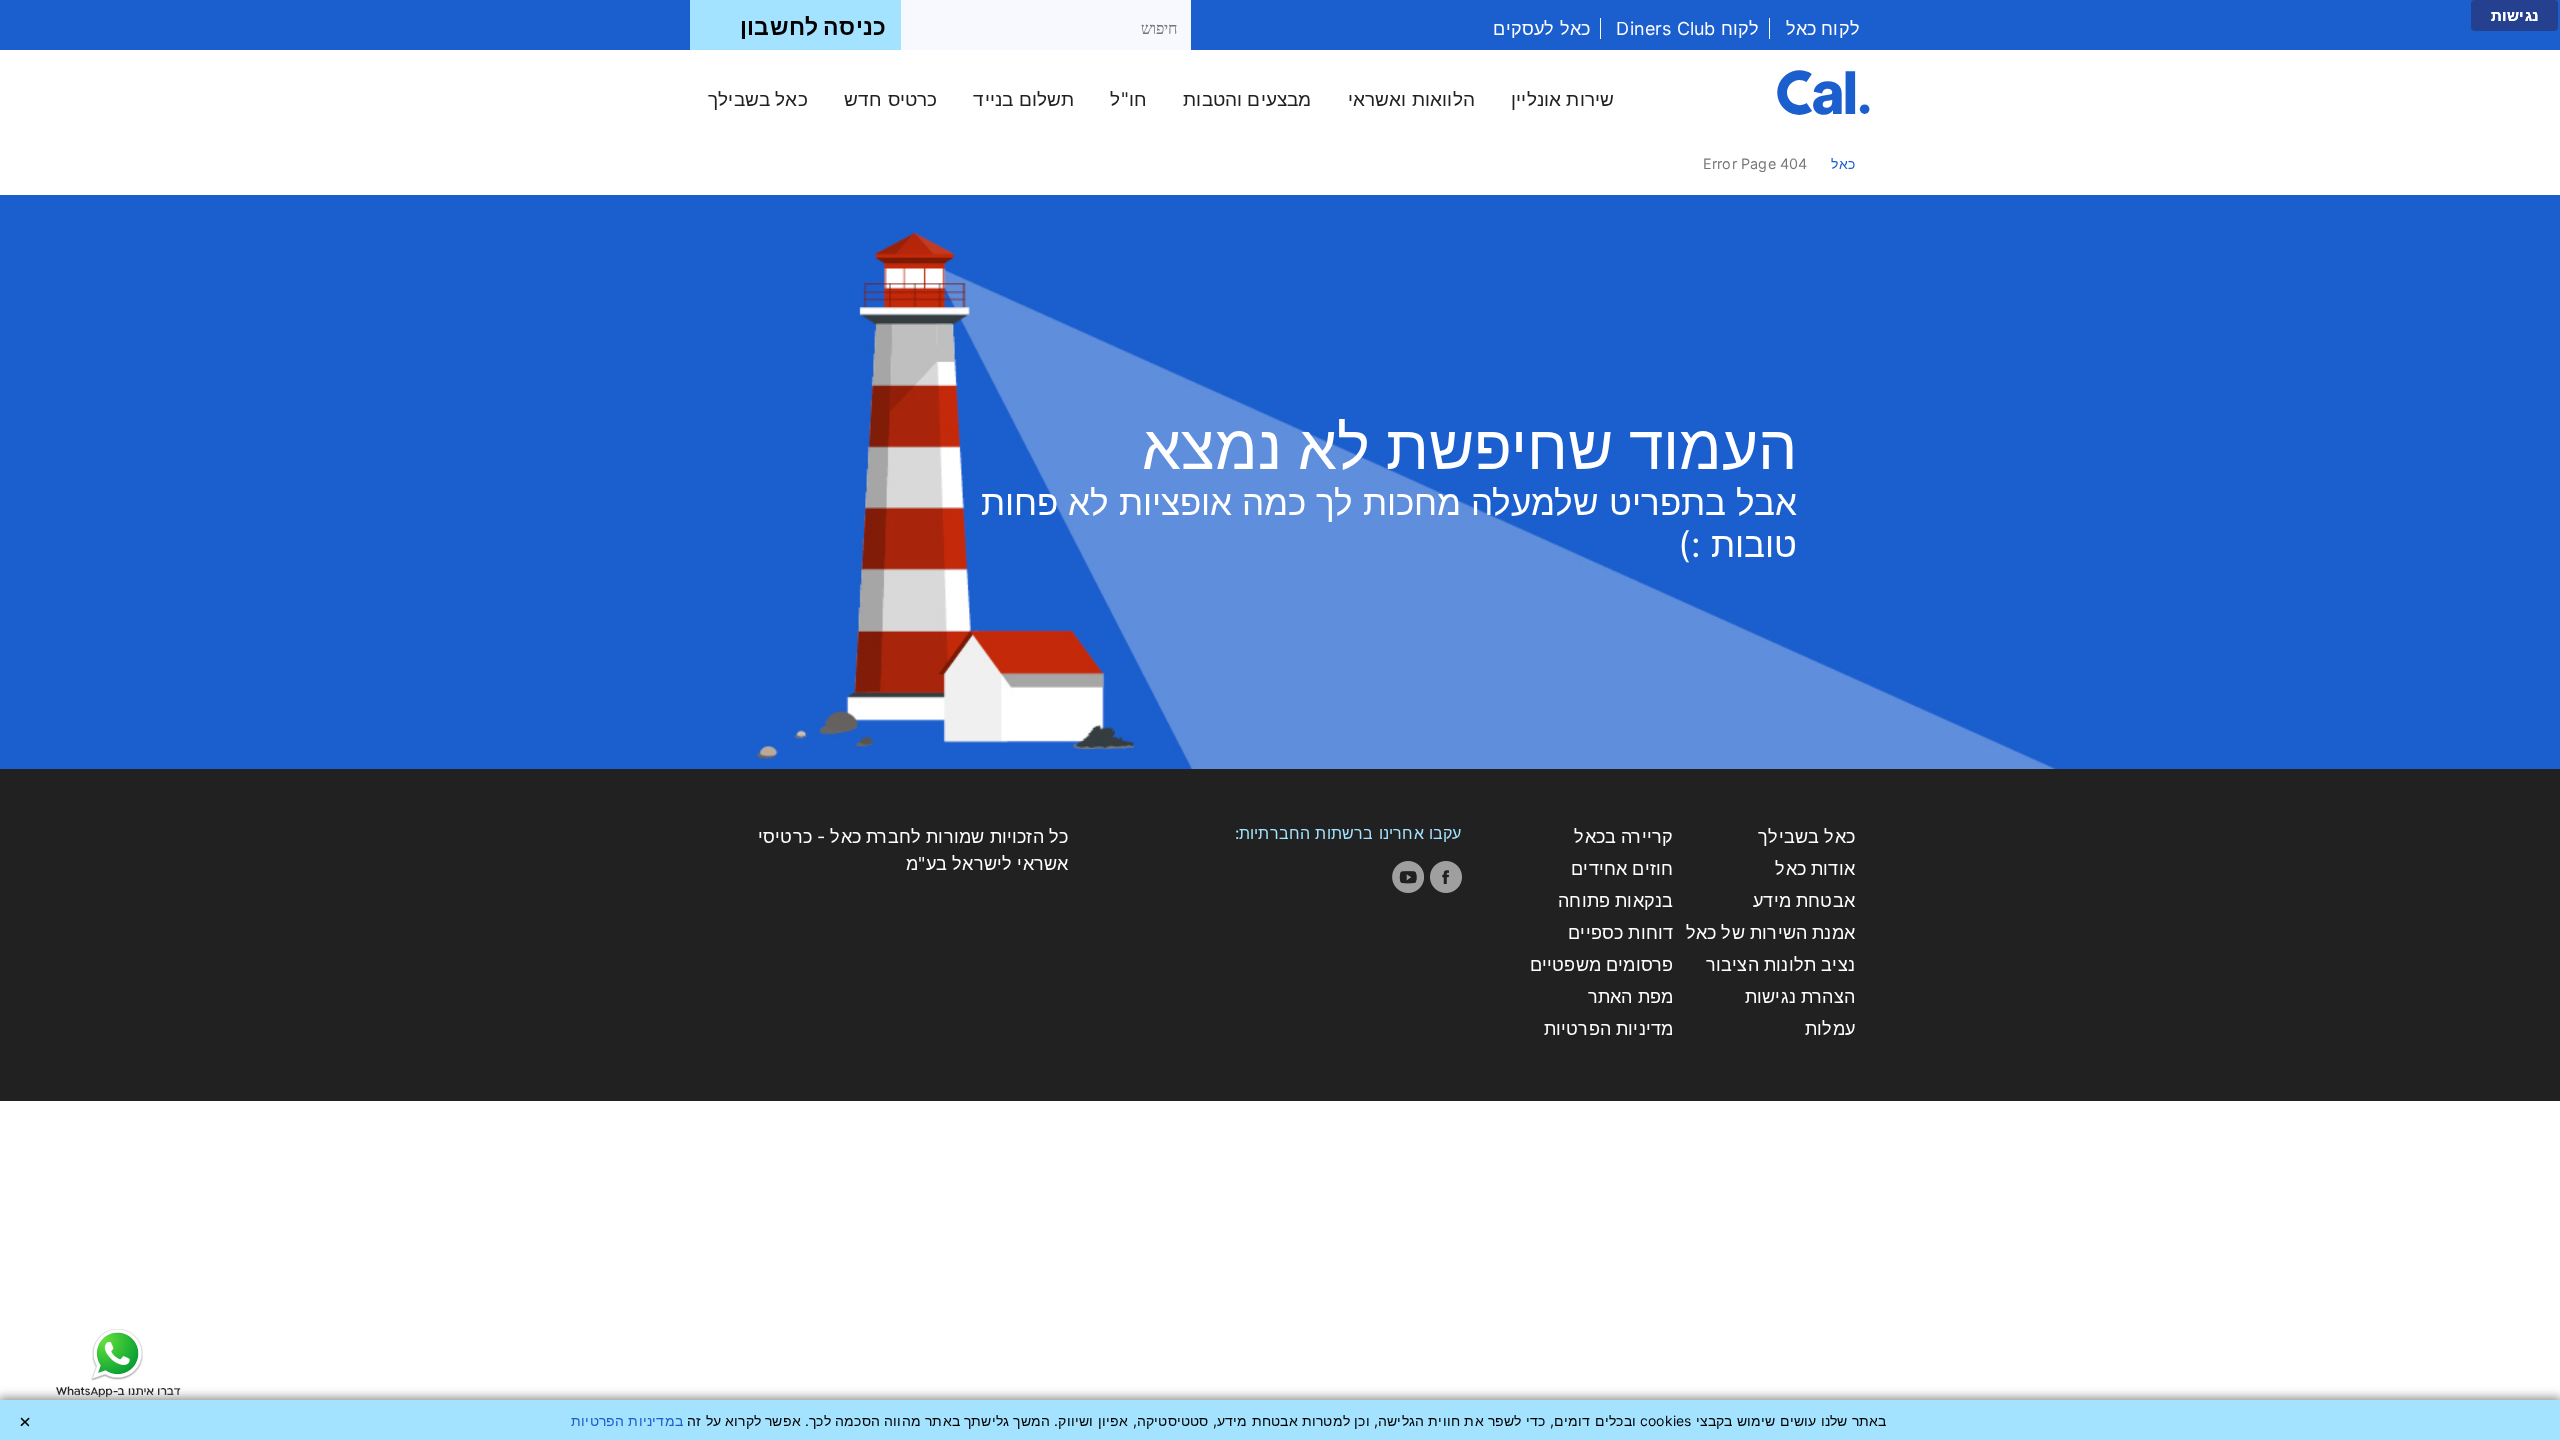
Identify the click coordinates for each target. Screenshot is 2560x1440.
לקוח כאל (1820, 28)
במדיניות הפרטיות (627, 1420)
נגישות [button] (2514, 15)
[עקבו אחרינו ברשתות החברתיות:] (1446, 877)
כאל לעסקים (1541, 28)
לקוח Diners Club (1685, 28)
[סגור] (25, 1422)
